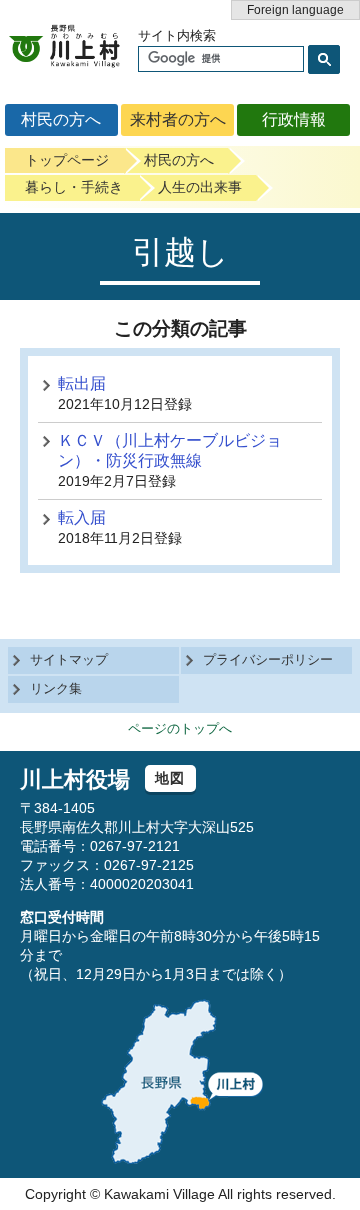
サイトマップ (69, 659)
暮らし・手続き (74, 187)
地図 (170, 778)
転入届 (82, 517)
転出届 (82, 383)
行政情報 (294, 119)
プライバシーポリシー (268, 659)
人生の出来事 (200, 187)
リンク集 (56, 688)
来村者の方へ (178, 119)
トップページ (67, 160)
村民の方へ (61, 119)
